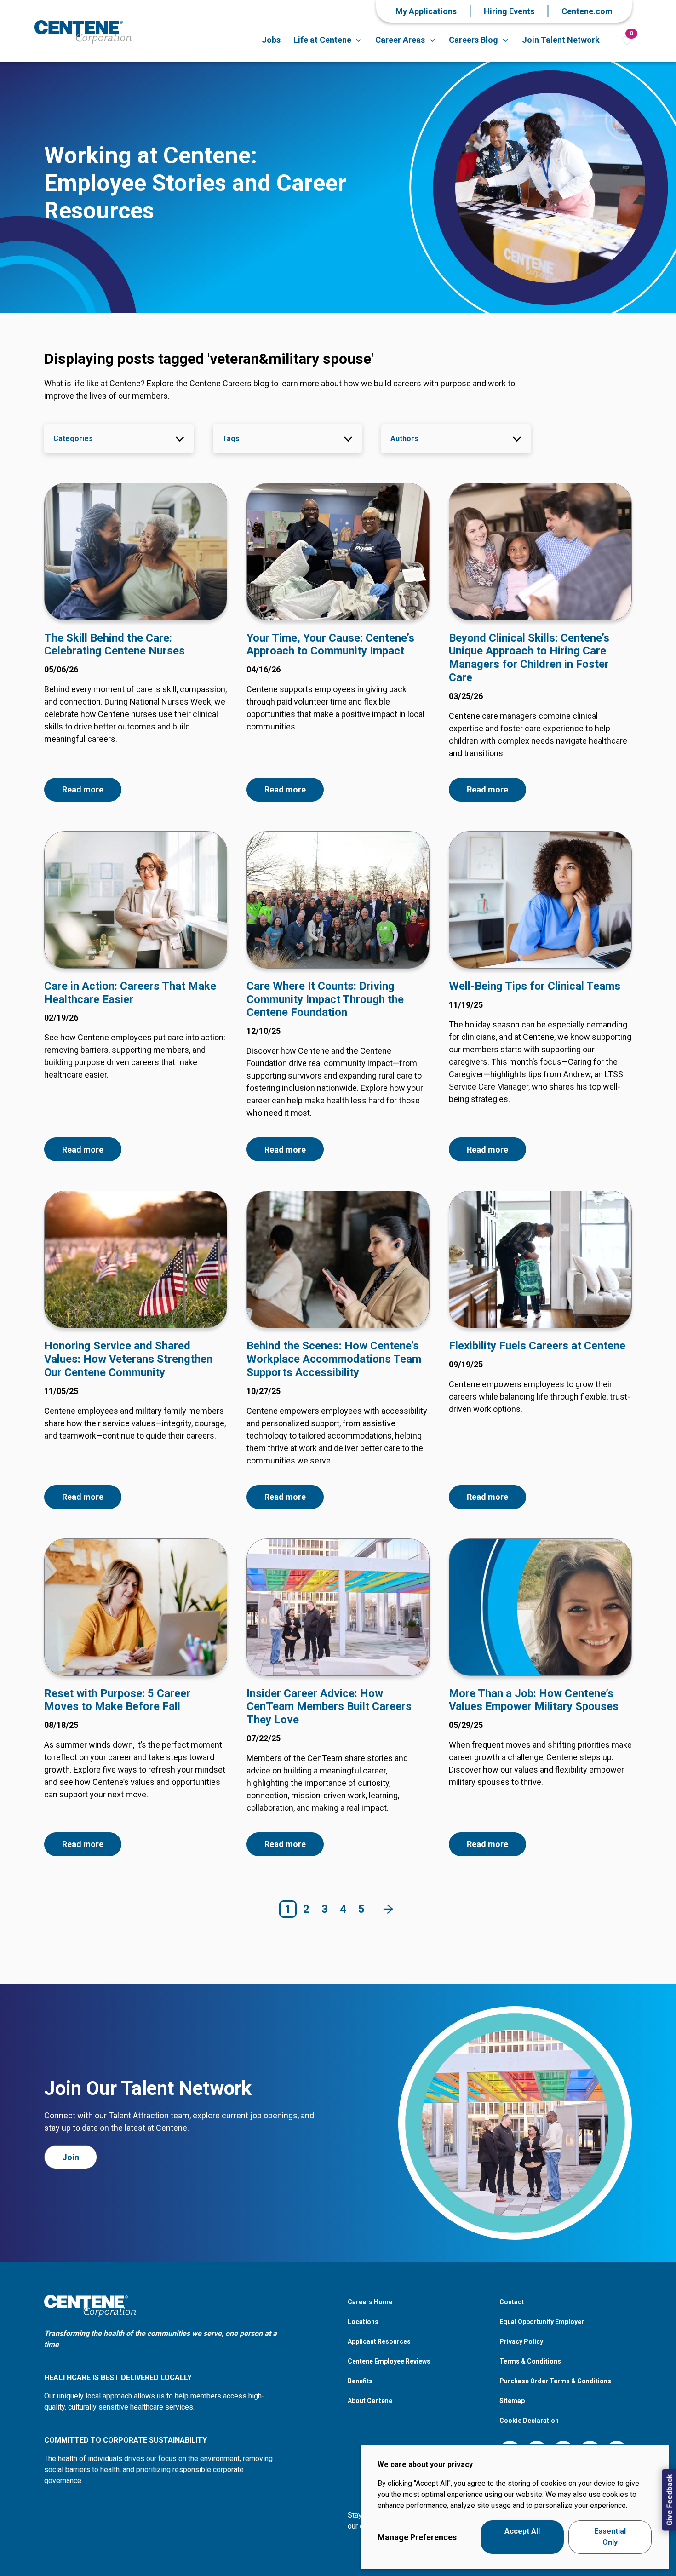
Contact (512, 2302)
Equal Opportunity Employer (542, 2322)
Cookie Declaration (529, 2421)
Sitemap (512, 2401)
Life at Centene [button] (322, 40)
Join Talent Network (561, 40)
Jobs (271, 40)
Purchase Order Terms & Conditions (555, 2381)
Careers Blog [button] (473, 40)
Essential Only (610, 2537)
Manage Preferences (417, 2537)
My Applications (426, 11)
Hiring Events (509, 11)
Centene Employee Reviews (389, 2361)
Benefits (360, 2381)
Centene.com (587, 11)
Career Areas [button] (400, 40)
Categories (73, 439)
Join (71, 2157)
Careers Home (370, 2302)
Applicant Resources (379, 2341)
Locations (363, 2322)
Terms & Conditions (530, 2361)
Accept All (522, 2537)
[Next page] (388, 1909)
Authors (404, 439)
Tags (231, 439)
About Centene (370, 2401)
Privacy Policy (521, 2341)
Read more (83, 789)
